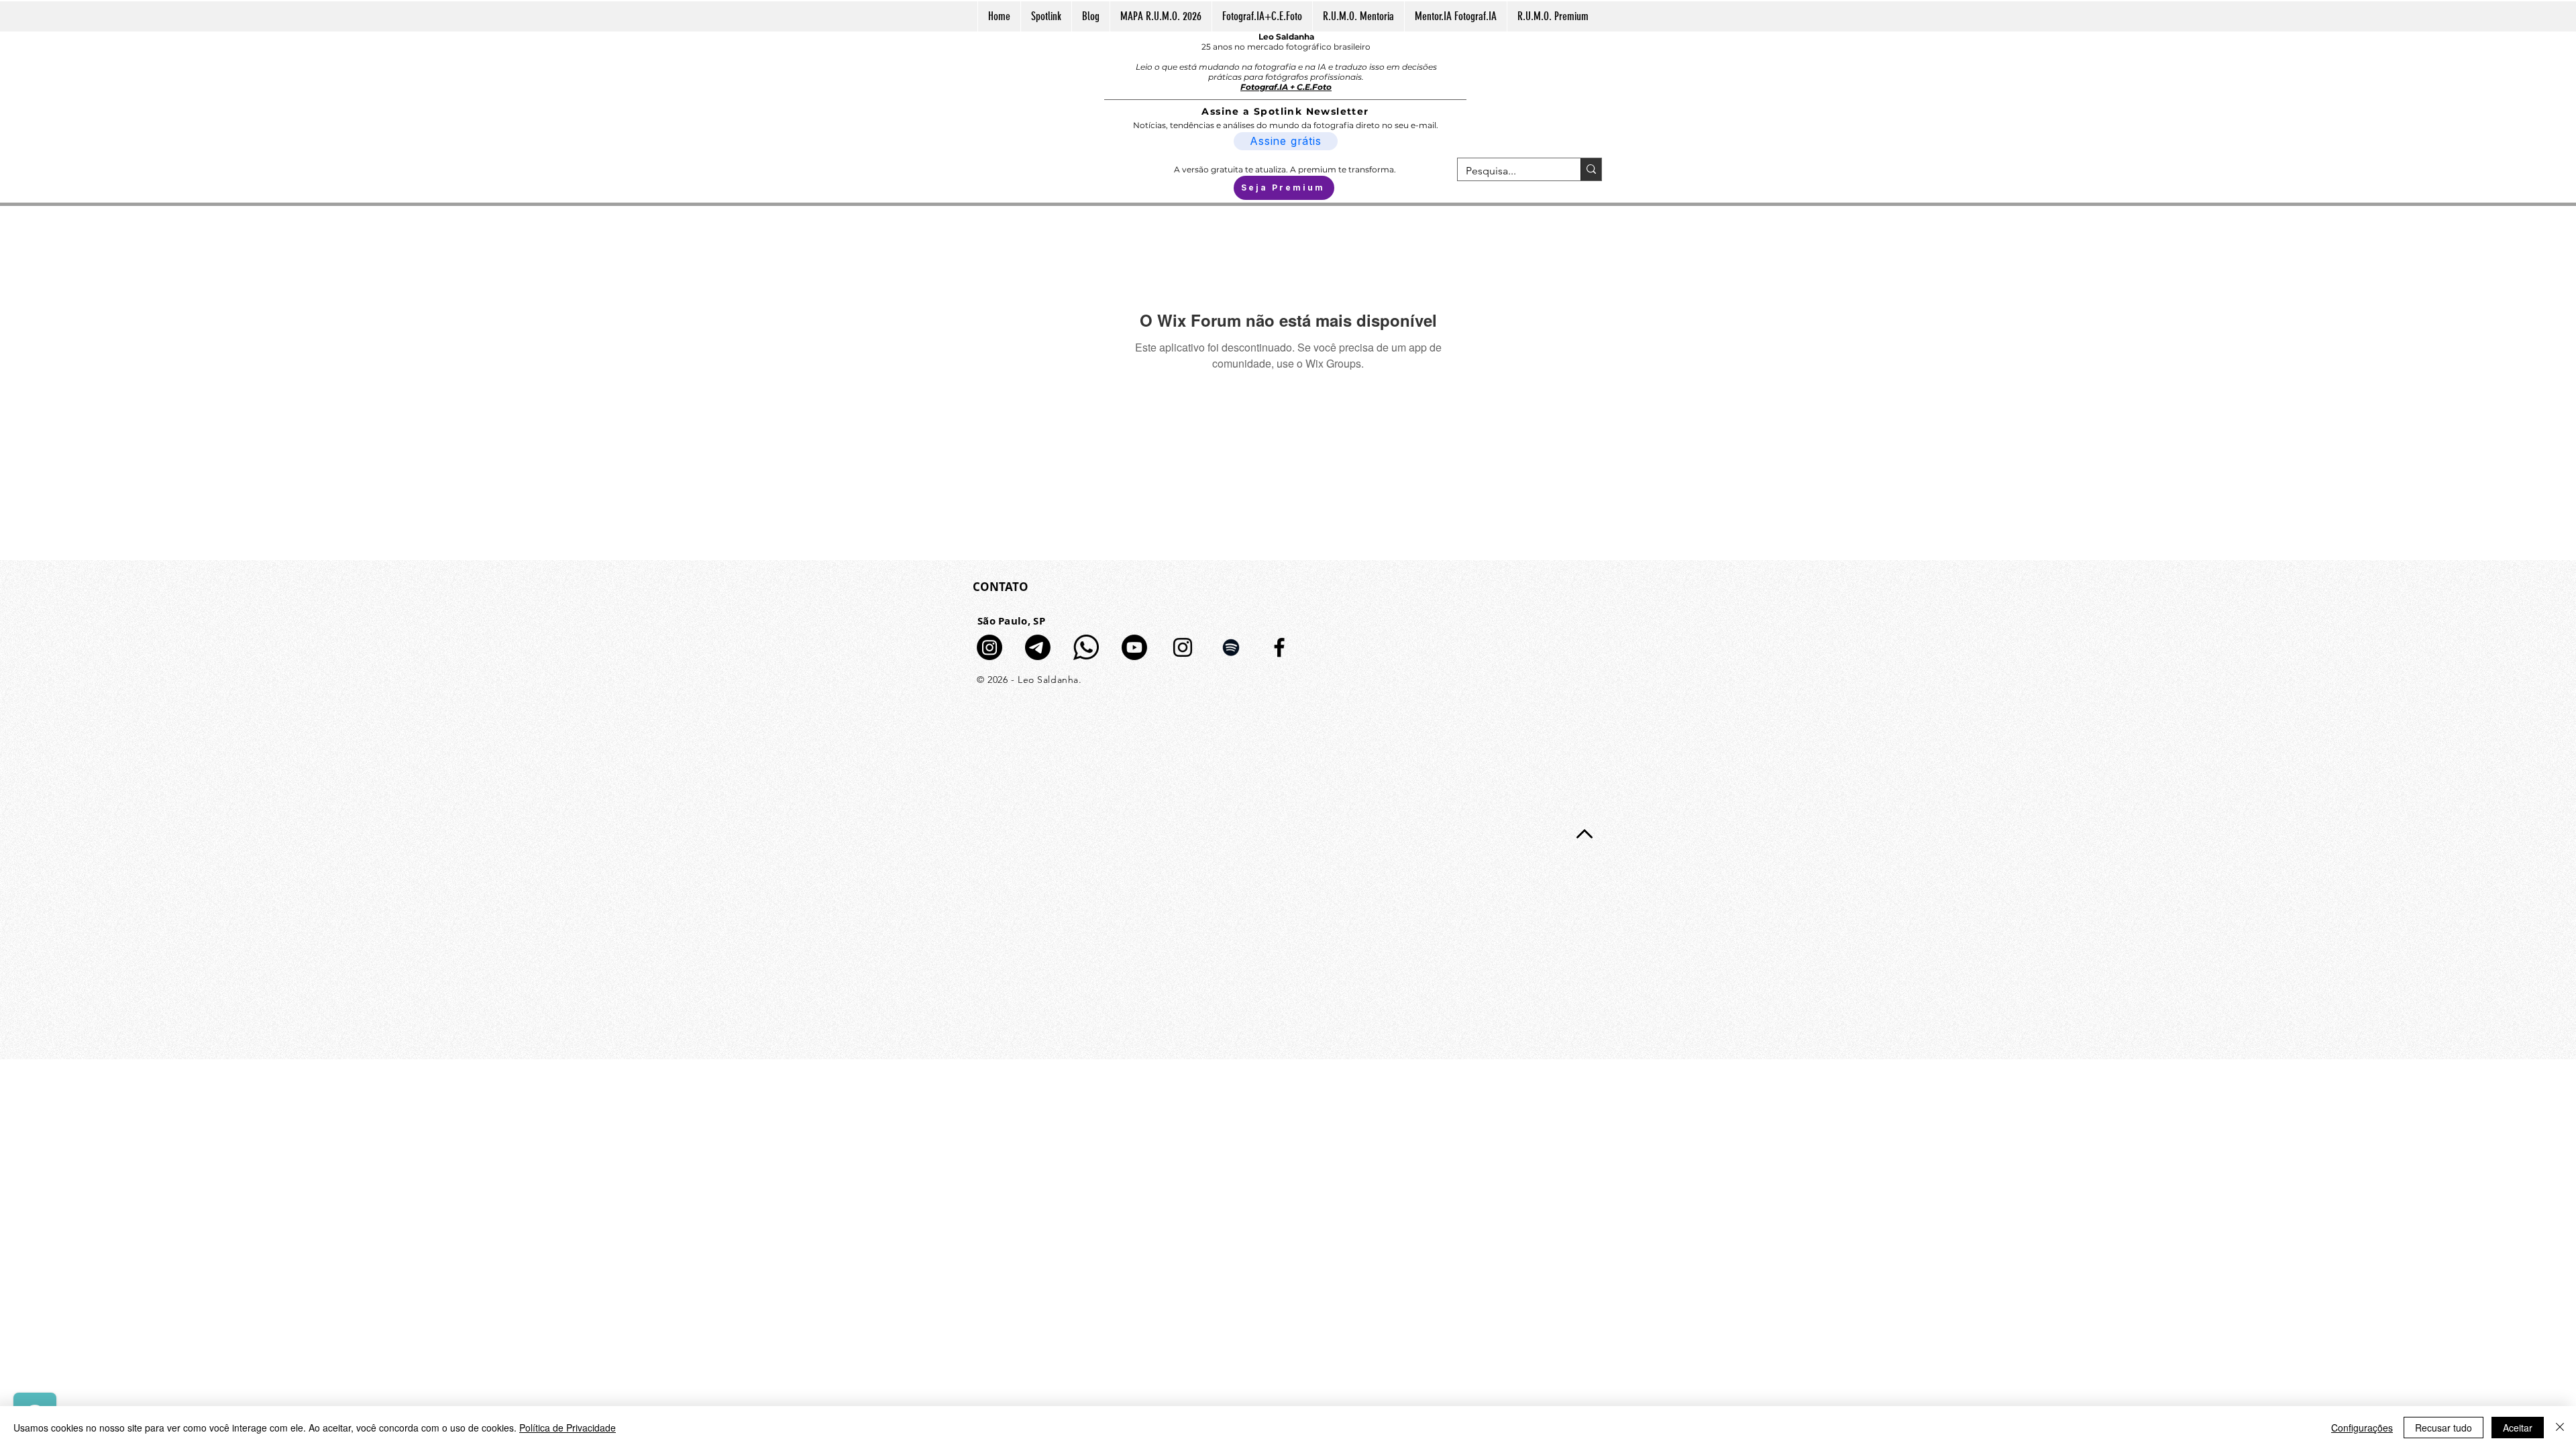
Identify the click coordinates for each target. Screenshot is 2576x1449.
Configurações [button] (2362, 1428)
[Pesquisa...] (1591, 169)
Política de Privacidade (568, 1428)
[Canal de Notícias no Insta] (989, 647)
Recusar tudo (2444, 1428)
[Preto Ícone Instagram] (1183, 647)
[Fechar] (2560, 1428)
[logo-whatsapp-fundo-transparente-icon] (1086, 647)
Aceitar (2518, 1428)
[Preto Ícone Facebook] (1279, 647)
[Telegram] (1038, 647)
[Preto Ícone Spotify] (1231, 647)
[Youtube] (1134, 647)
